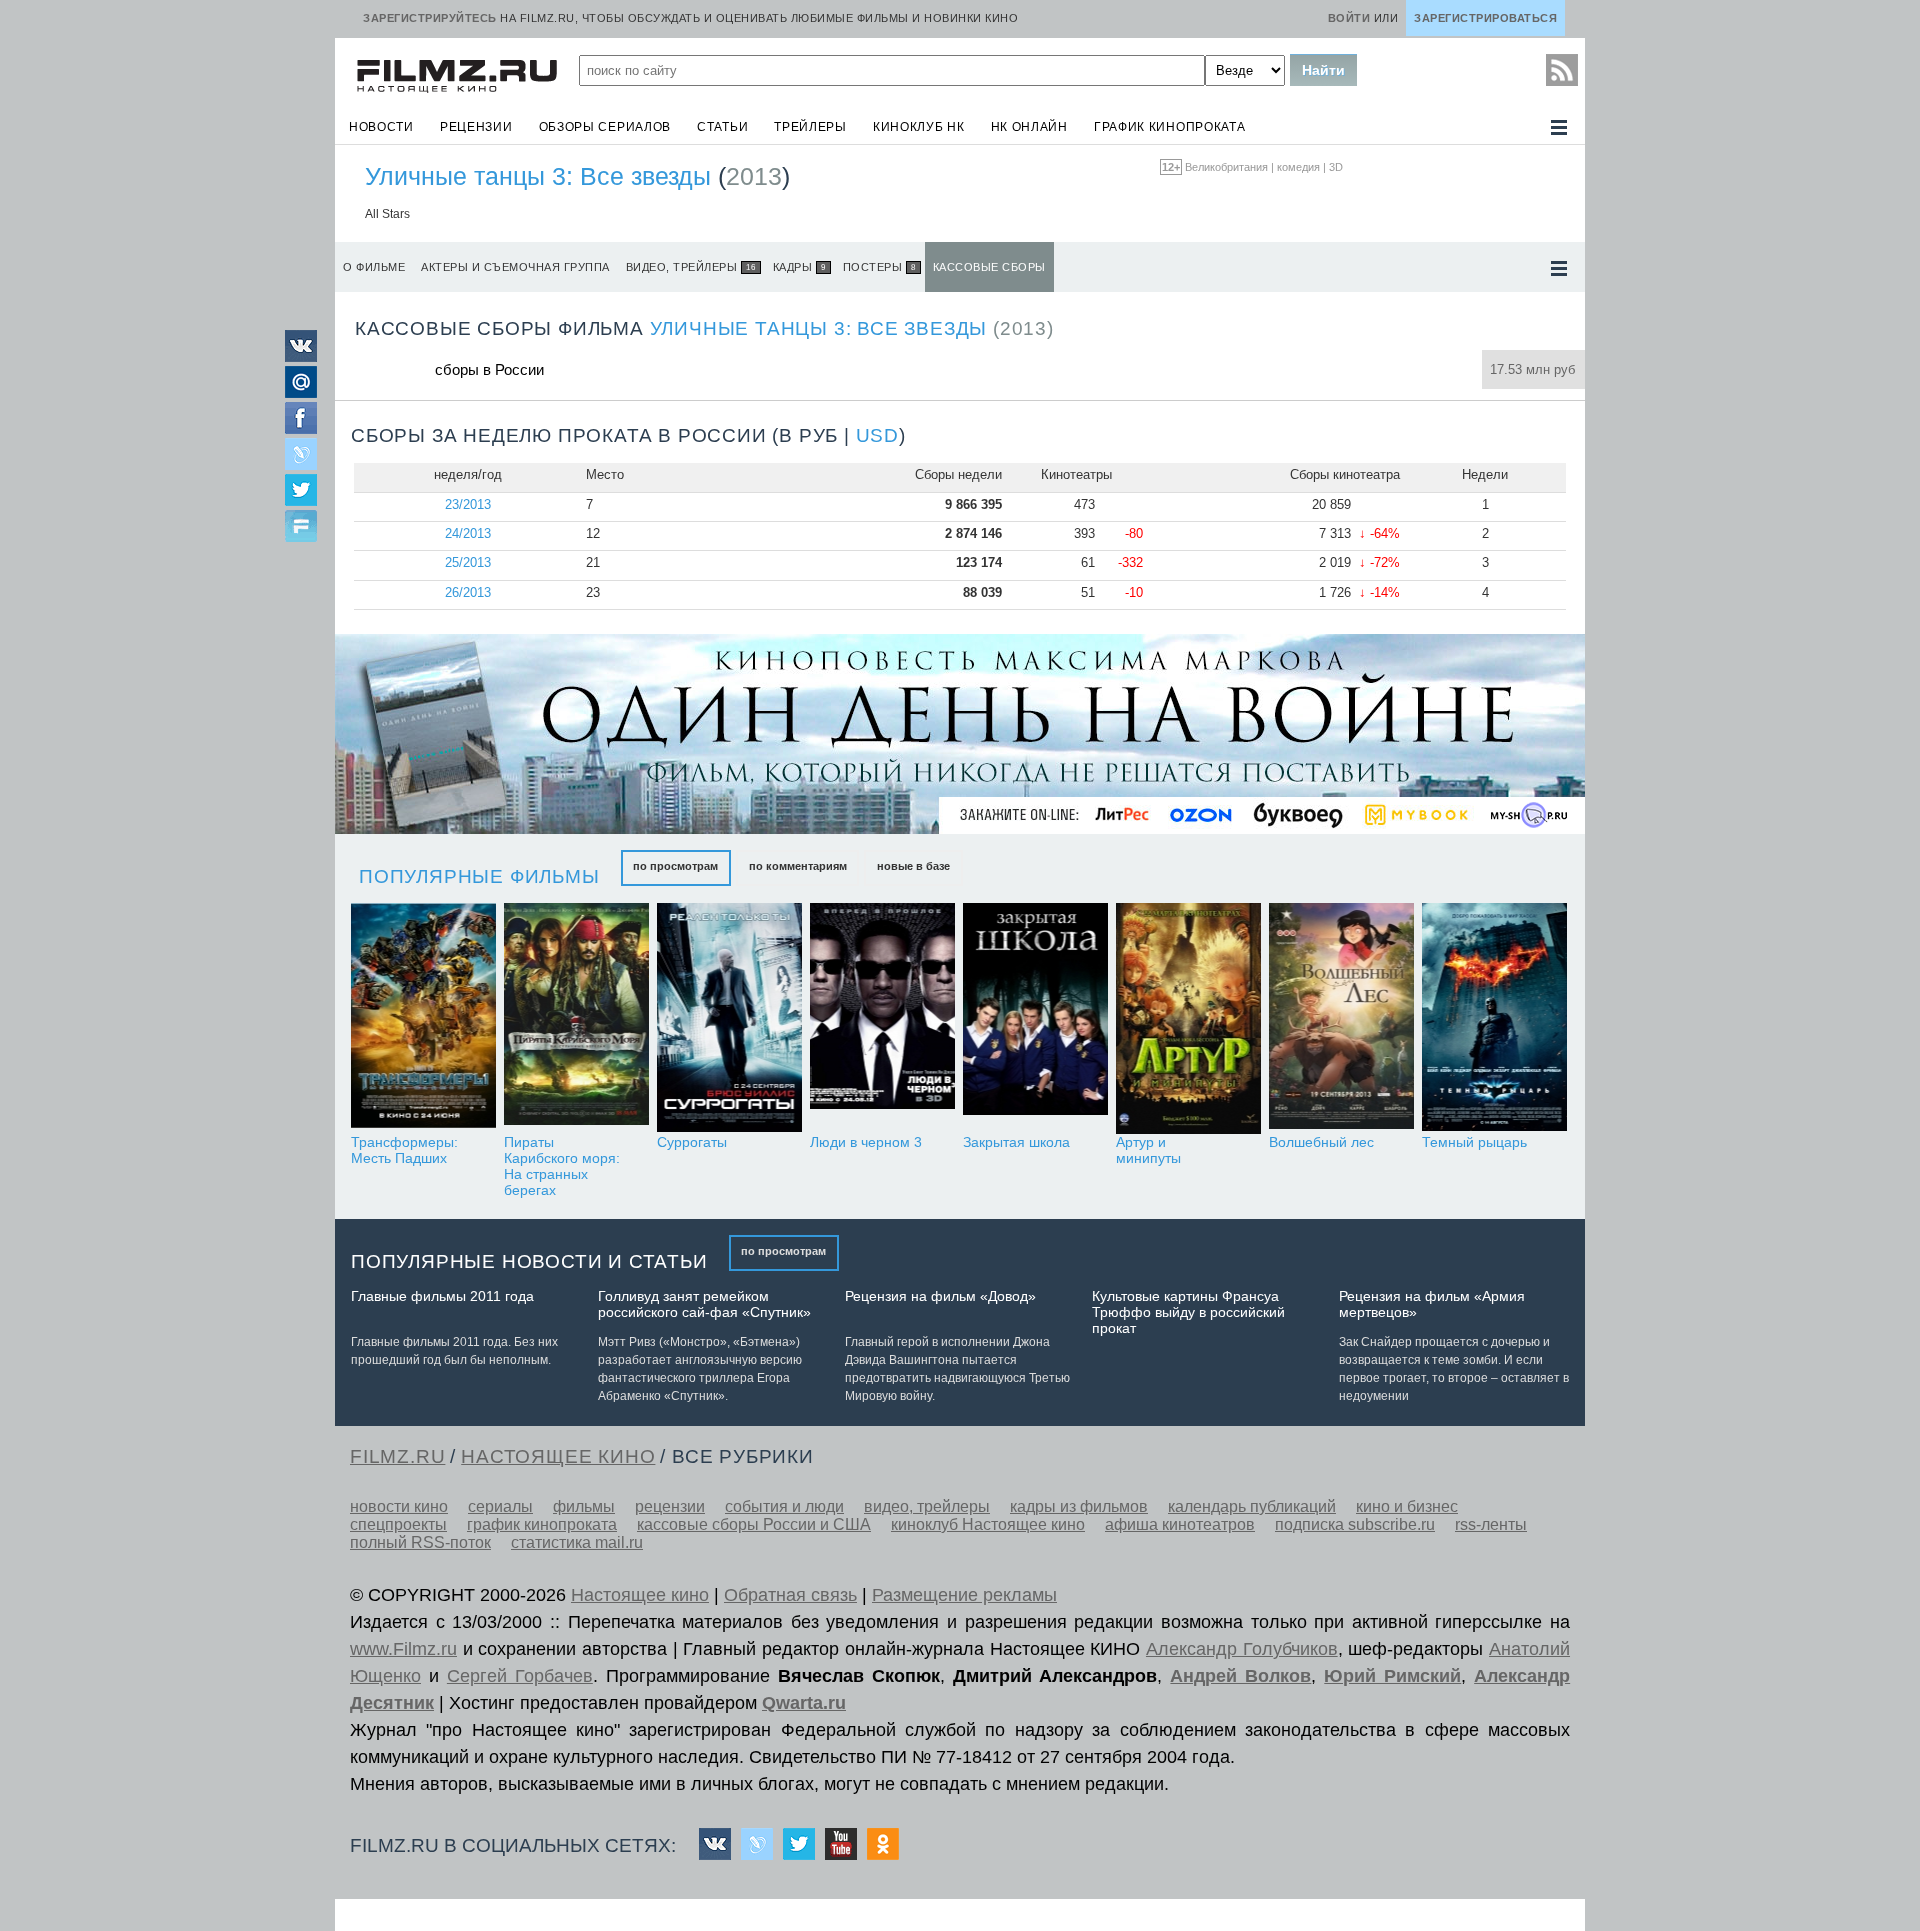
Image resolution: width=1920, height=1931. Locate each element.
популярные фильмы (479, 876)
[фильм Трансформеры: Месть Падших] (423, 1018)
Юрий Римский (1392, 1676)
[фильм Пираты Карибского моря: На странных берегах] (576, 1018)
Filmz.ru (397, 1456)
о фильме (374, 267)
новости (381, 127)
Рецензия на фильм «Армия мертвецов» (1432, 1304)
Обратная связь (790, 1595)
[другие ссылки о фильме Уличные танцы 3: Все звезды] (1559, 268)
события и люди (784, 1506)
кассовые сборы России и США (754, 1524)
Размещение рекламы (964, 1595)
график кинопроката (1170, 127)
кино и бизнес (1407, 1506)
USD (877, 435)
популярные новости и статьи (529, 1261)
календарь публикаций (1252, 1506)
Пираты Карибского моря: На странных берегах (562, 1166)
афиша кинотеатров (1180, 1524)
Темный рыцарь (1474, 1142)
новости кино (399, 1506)
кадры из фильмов (1079, 1506)
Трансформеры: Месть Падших (404, 1150)
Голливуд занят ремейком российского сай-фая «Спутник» (704, 1304)
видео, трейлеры (691, 267)
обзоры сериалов (605, 127)
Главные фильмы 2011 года (442, 1296)
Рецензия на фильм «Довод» (940, 1296)
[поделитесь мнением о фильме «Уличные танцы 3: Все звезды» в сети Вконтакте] (301, 356)
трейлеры (810, 127)
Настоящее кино (640, 1595)
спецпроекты (398, 1524)
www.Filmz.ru (403, 1649)
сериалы (500, 1506)
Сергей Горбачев (520, 1676)
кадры (799, 267)
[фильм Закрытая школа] (1035, 1018)
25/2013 (468, 562)
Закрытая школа (1016, 1142)
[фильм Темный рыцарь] (1494, 1018)
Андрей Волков (1240, 1676)
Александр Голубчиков (1242, 1649)
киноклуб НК (919, 127)
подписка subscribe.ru (1355, 1524)
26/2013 (468, 592)
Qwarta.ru (804, 1703)
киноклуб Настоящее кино (988, 1524)
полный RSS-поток (420, 1542)
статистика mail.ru (577, 1542)
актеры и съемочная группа (515, 267)
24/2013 (468, 533)
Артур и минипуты (1148, 1150)
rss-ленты (1491, 1524)
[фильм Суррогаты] (729, 1018)
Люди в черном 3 (866, 1142)
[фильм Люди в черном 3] (882, 1018)
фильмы (584, 1506)
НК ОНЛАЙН (1029, 127)
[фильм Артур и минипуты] (1188, 1018)
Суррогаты (692, 1142)
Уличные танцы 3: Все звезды (538, 176)
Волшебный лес (1321, 1142)
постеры (879, 267)
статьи (722, 127)
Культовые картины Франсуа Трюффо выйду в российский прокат (1188, 1312)
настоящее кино (558, 1456)
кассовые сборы (989, 267)
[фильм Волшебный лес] (1341, 1018)
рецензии (476, 127)
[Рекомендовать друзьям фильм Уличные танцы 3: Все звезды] (301, 528)
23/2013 (468, 504)
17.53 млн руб (1532, 369)
